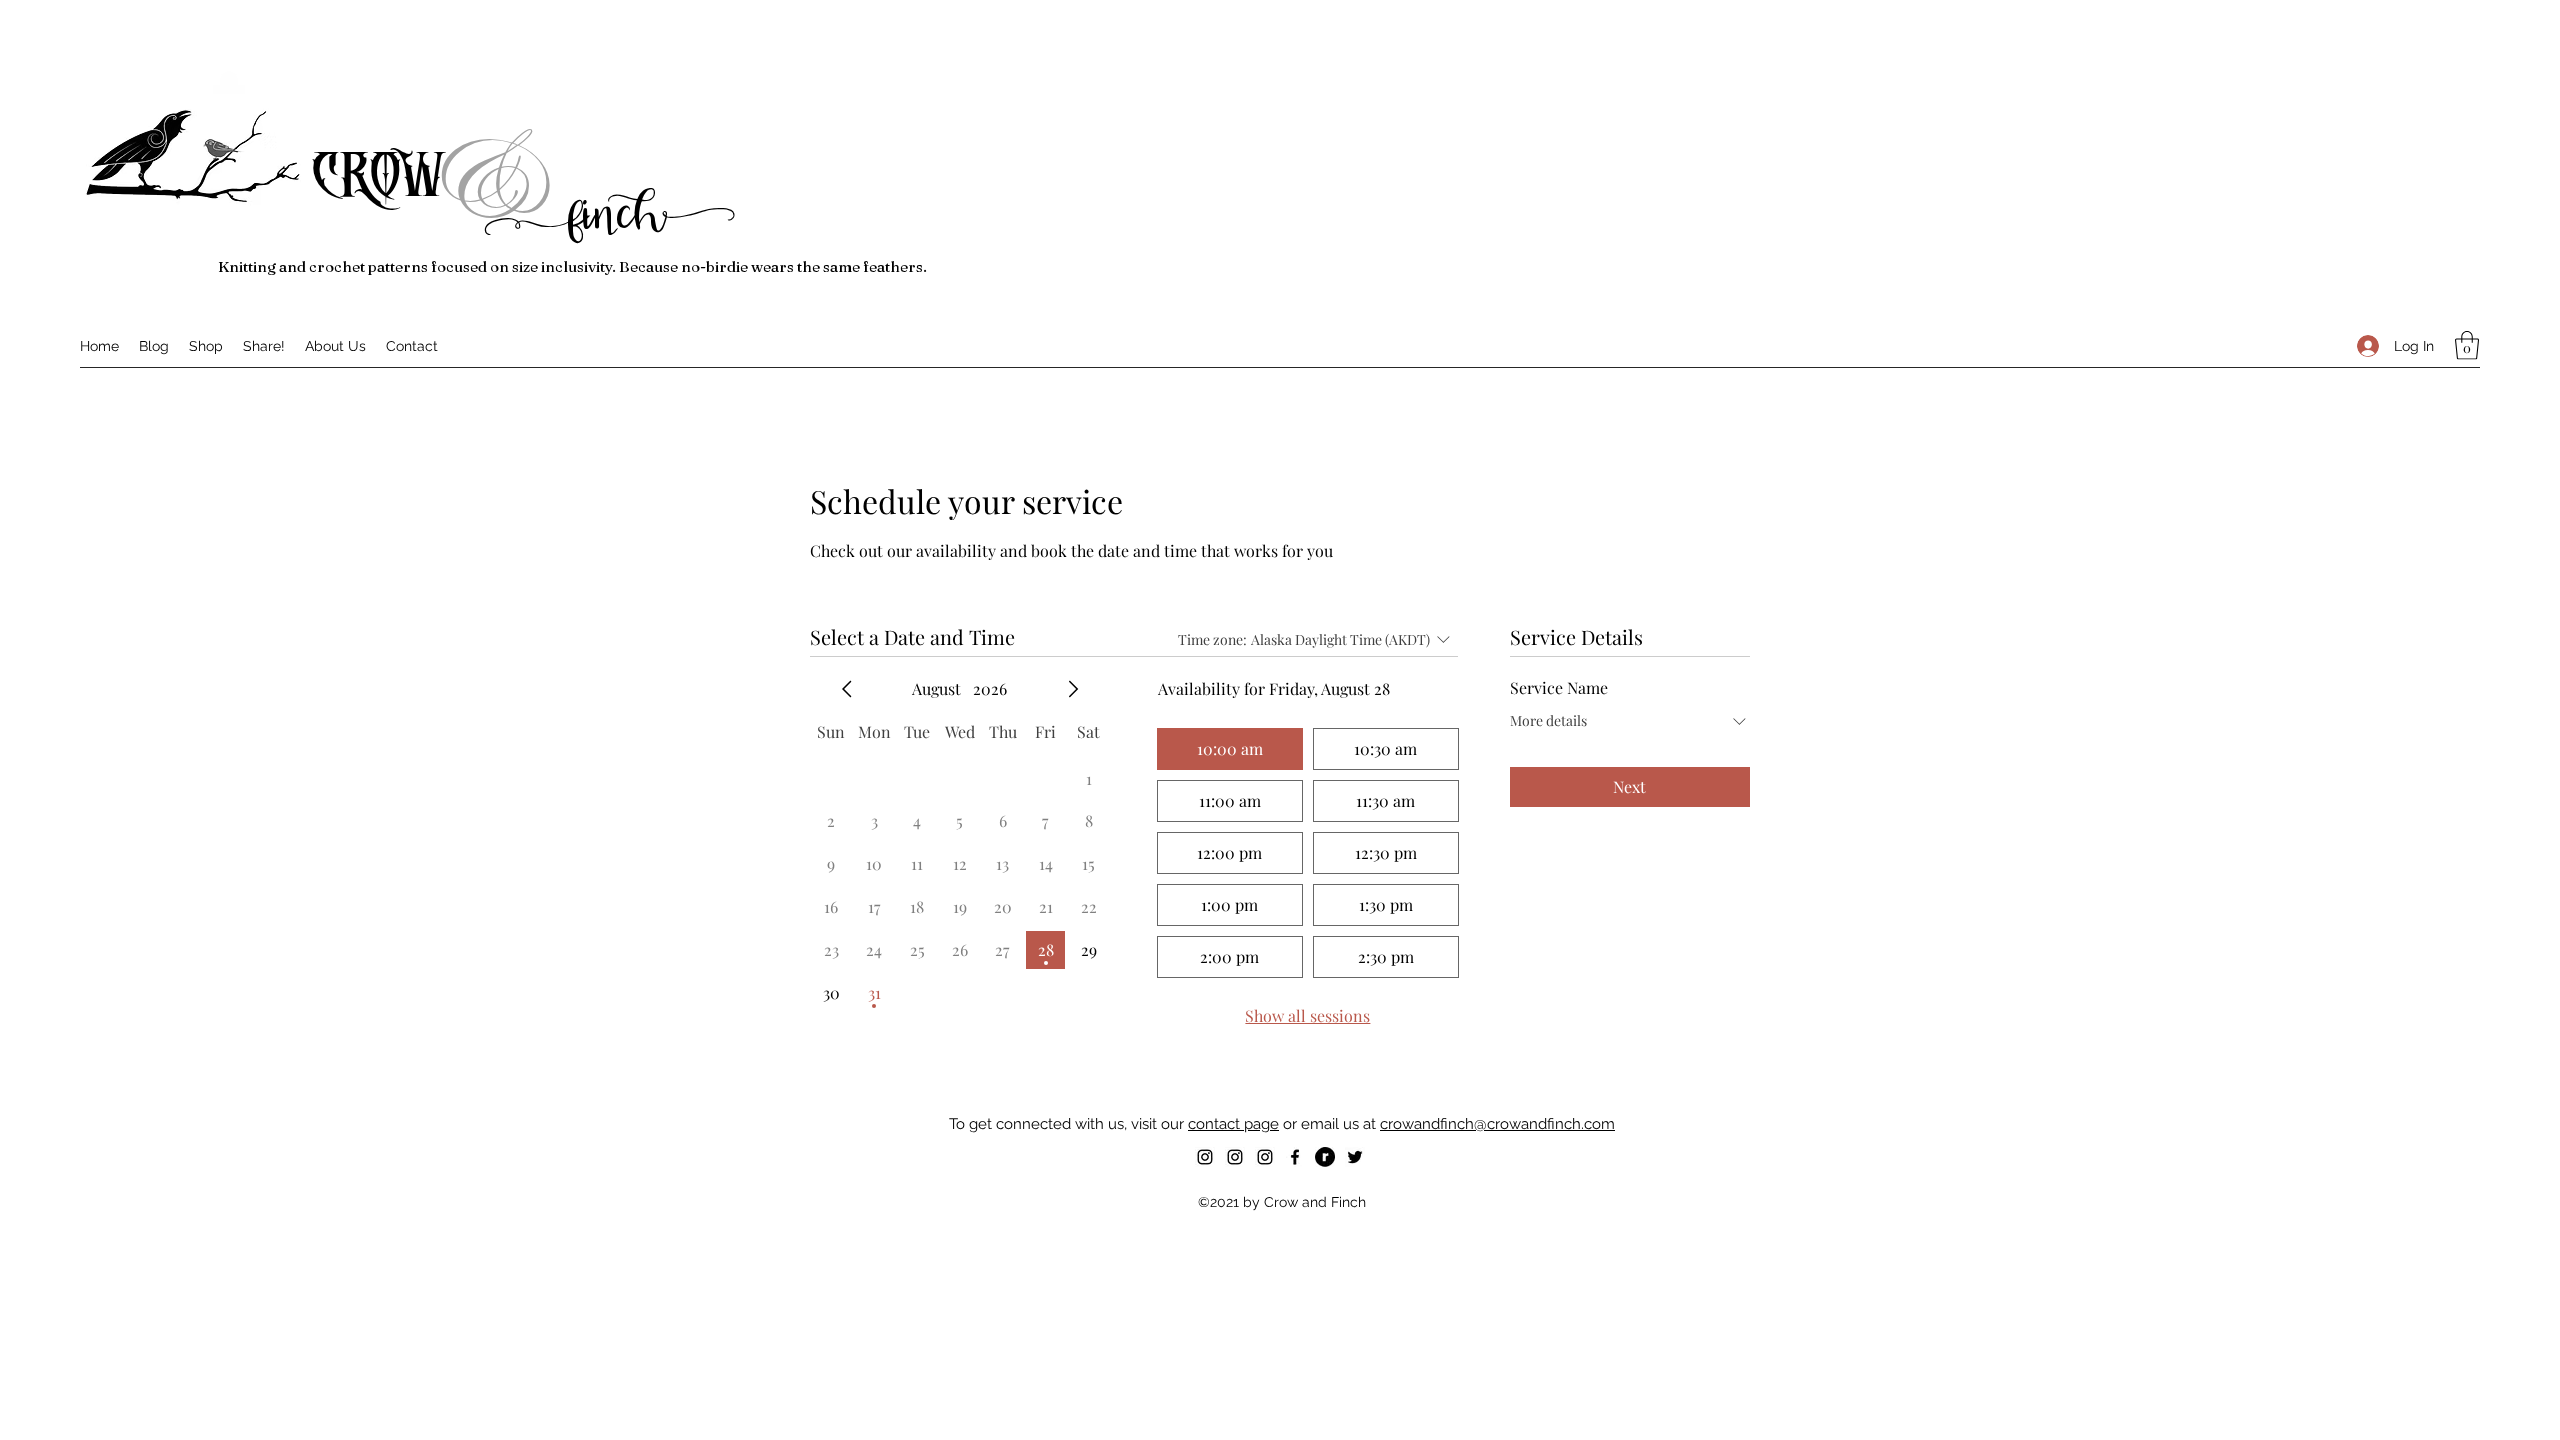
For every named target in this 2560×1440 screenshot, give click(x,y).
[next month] (1073, 689)
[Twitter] (1355, 1157)
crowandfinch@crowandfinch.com (1497, 1124)
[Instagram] (1205, 1157)
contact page (1233, 1124)
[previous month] (847, 689)
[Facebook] (1295, 1157)
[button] (2467, 345)
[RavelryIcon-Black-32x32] (1325, 1157)
